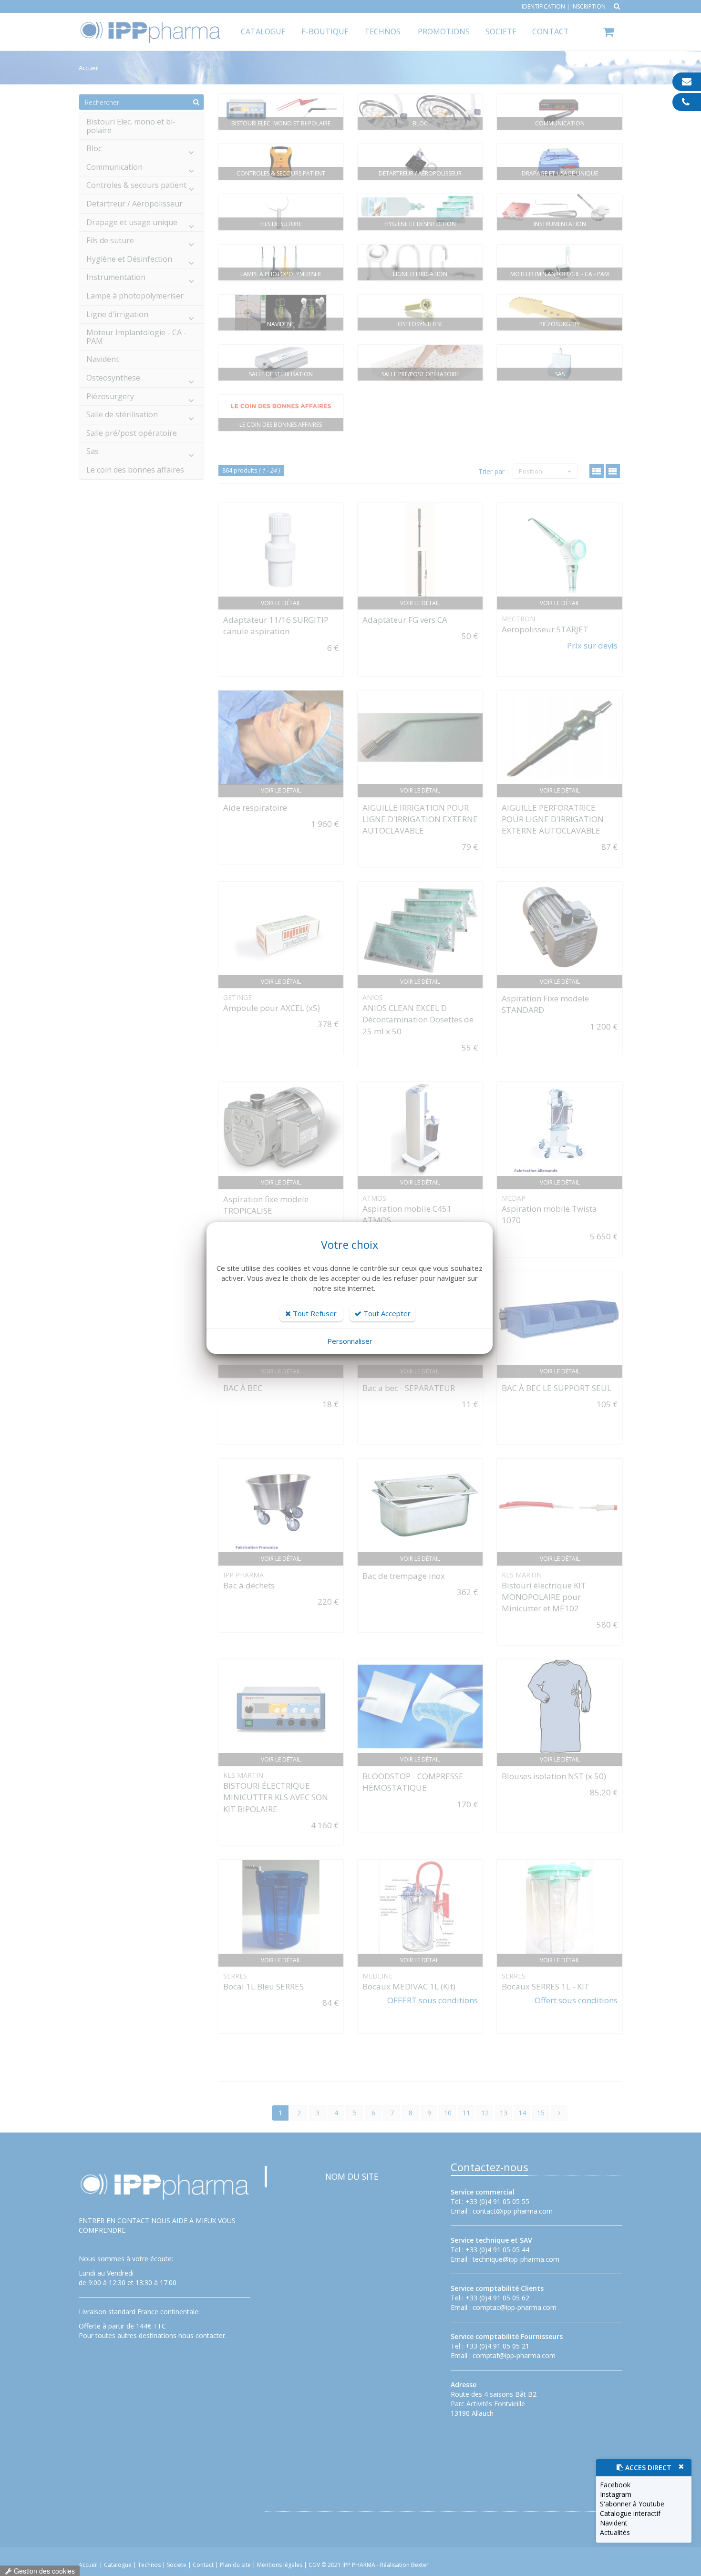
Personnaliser (350, 1341)
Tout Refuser (314, 1313)
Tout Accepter (386, 1313)
